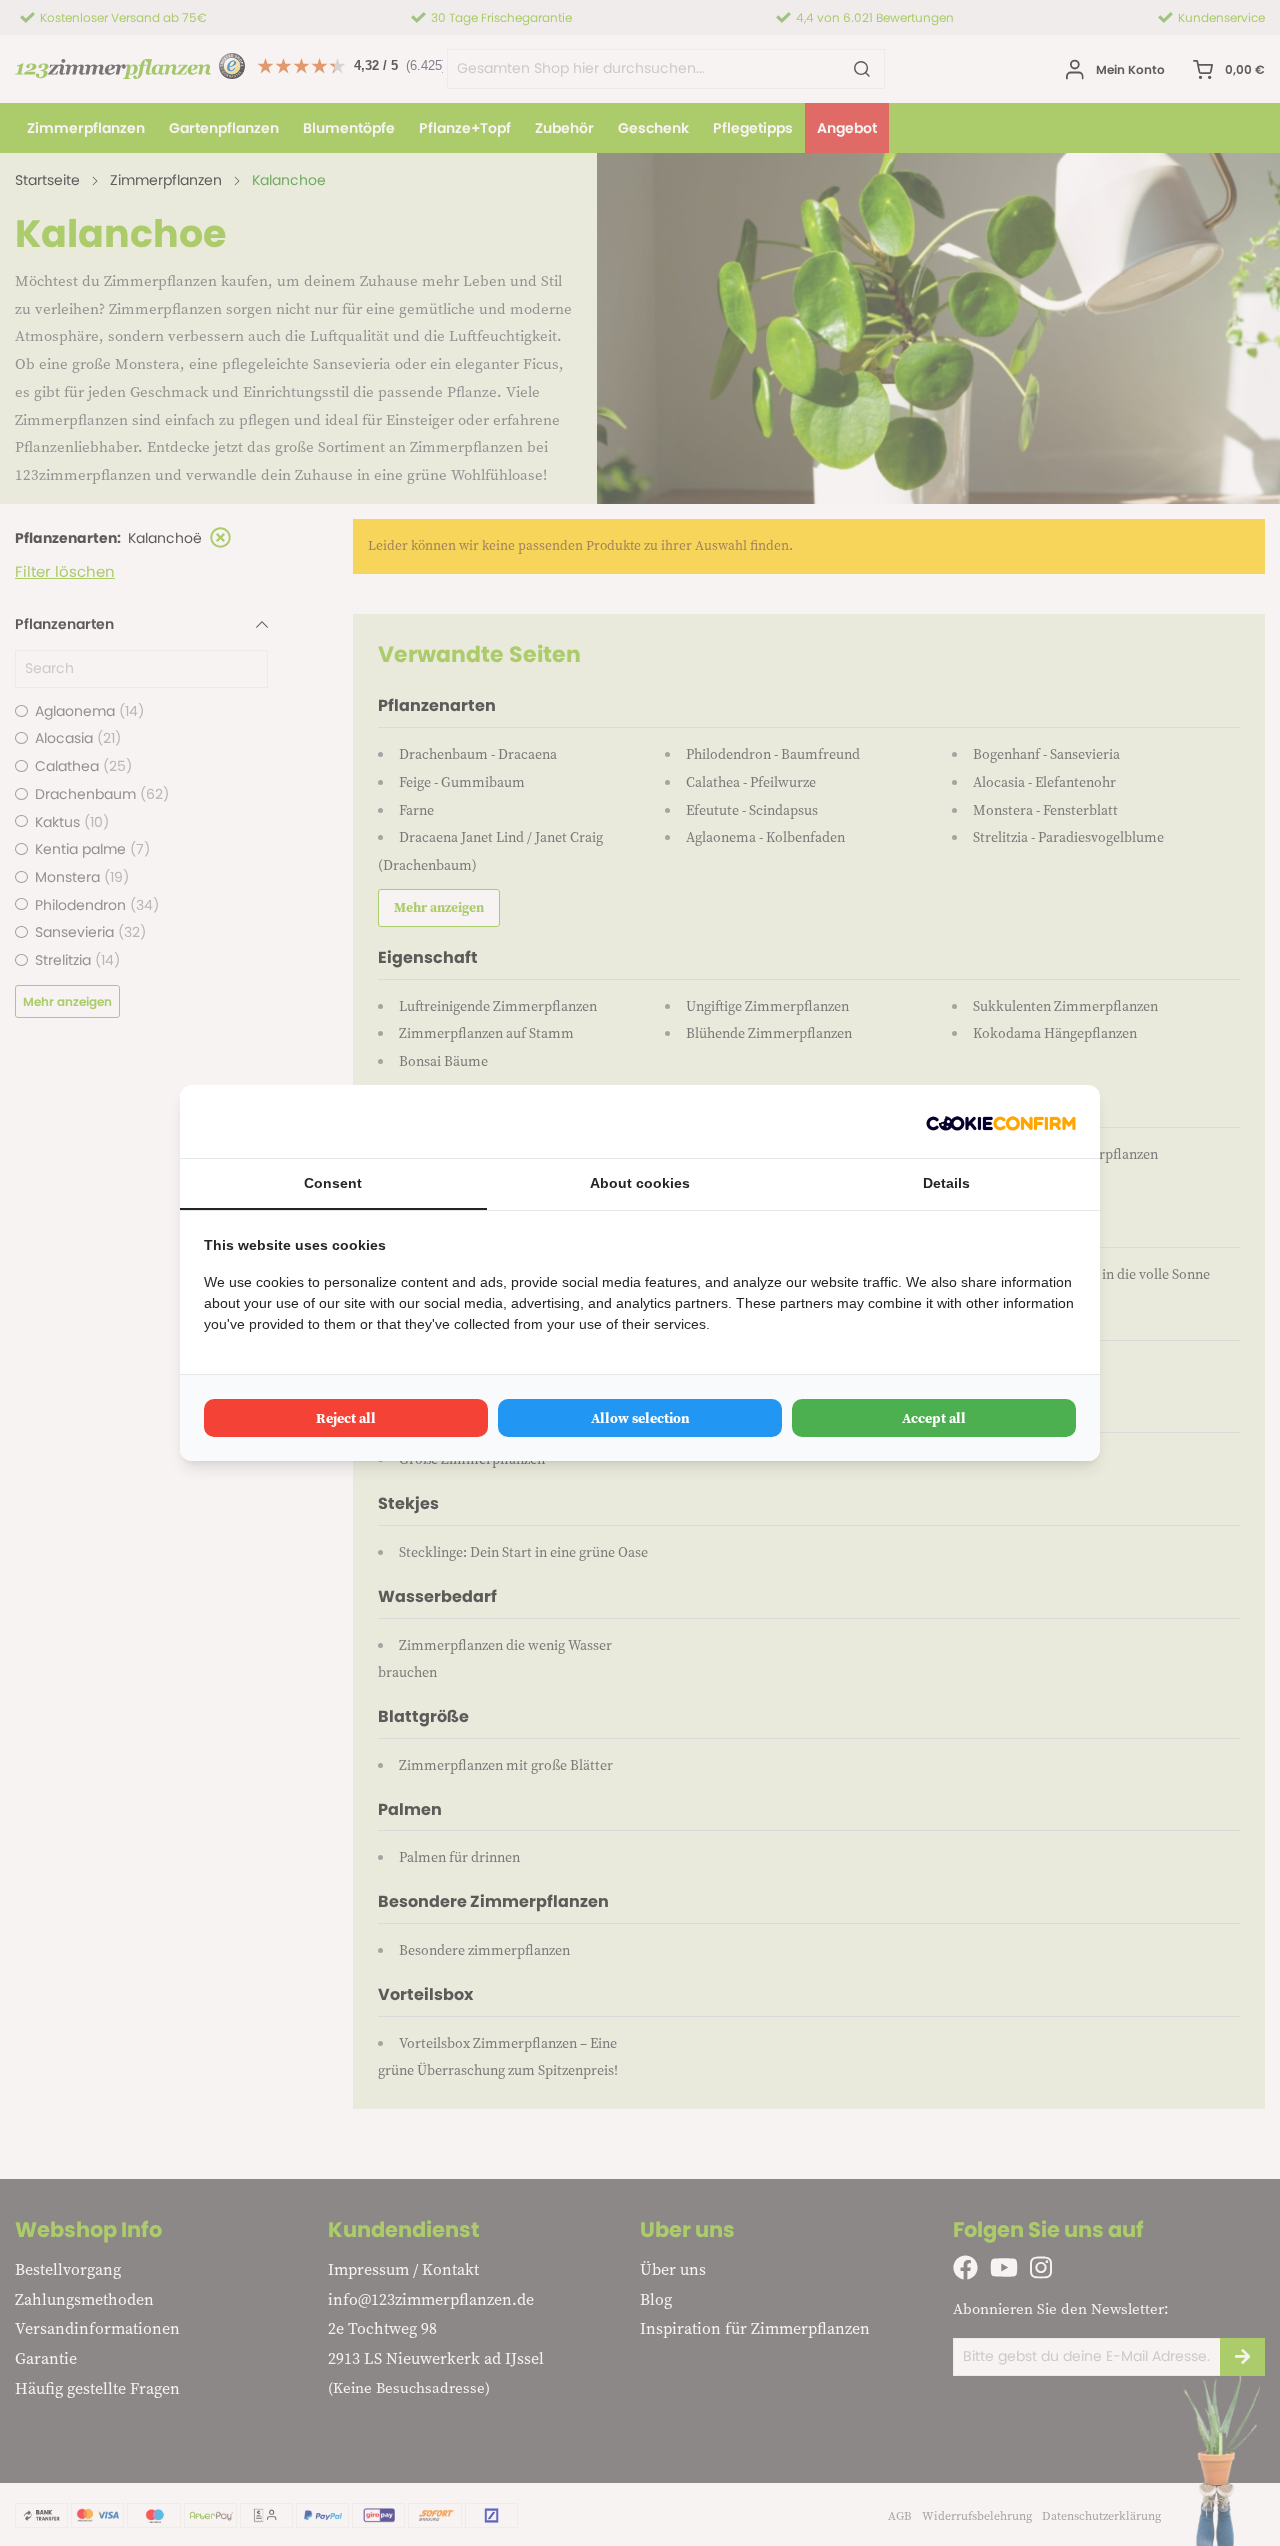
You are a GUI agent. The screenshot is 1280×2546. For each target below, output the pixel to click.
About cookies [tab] (640, 1183)
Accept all (934, 1418)
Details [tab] (946, 1183)
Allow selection (640, 1418)
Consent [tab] (333, 1183)
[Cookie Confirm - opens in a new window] (1001, 1121)
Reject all (346, 1418)
